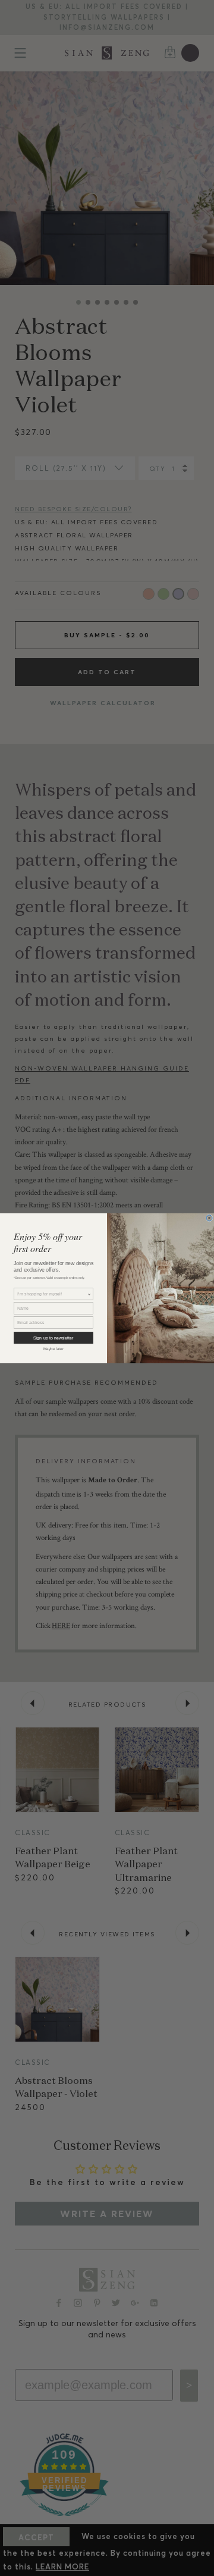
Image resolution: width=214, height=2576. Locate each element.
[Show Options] (89, 1294)
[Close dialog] (209, 1217)
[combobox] (52, 1294)
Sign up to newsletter (53, 1338)
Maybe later (53, 1349)
